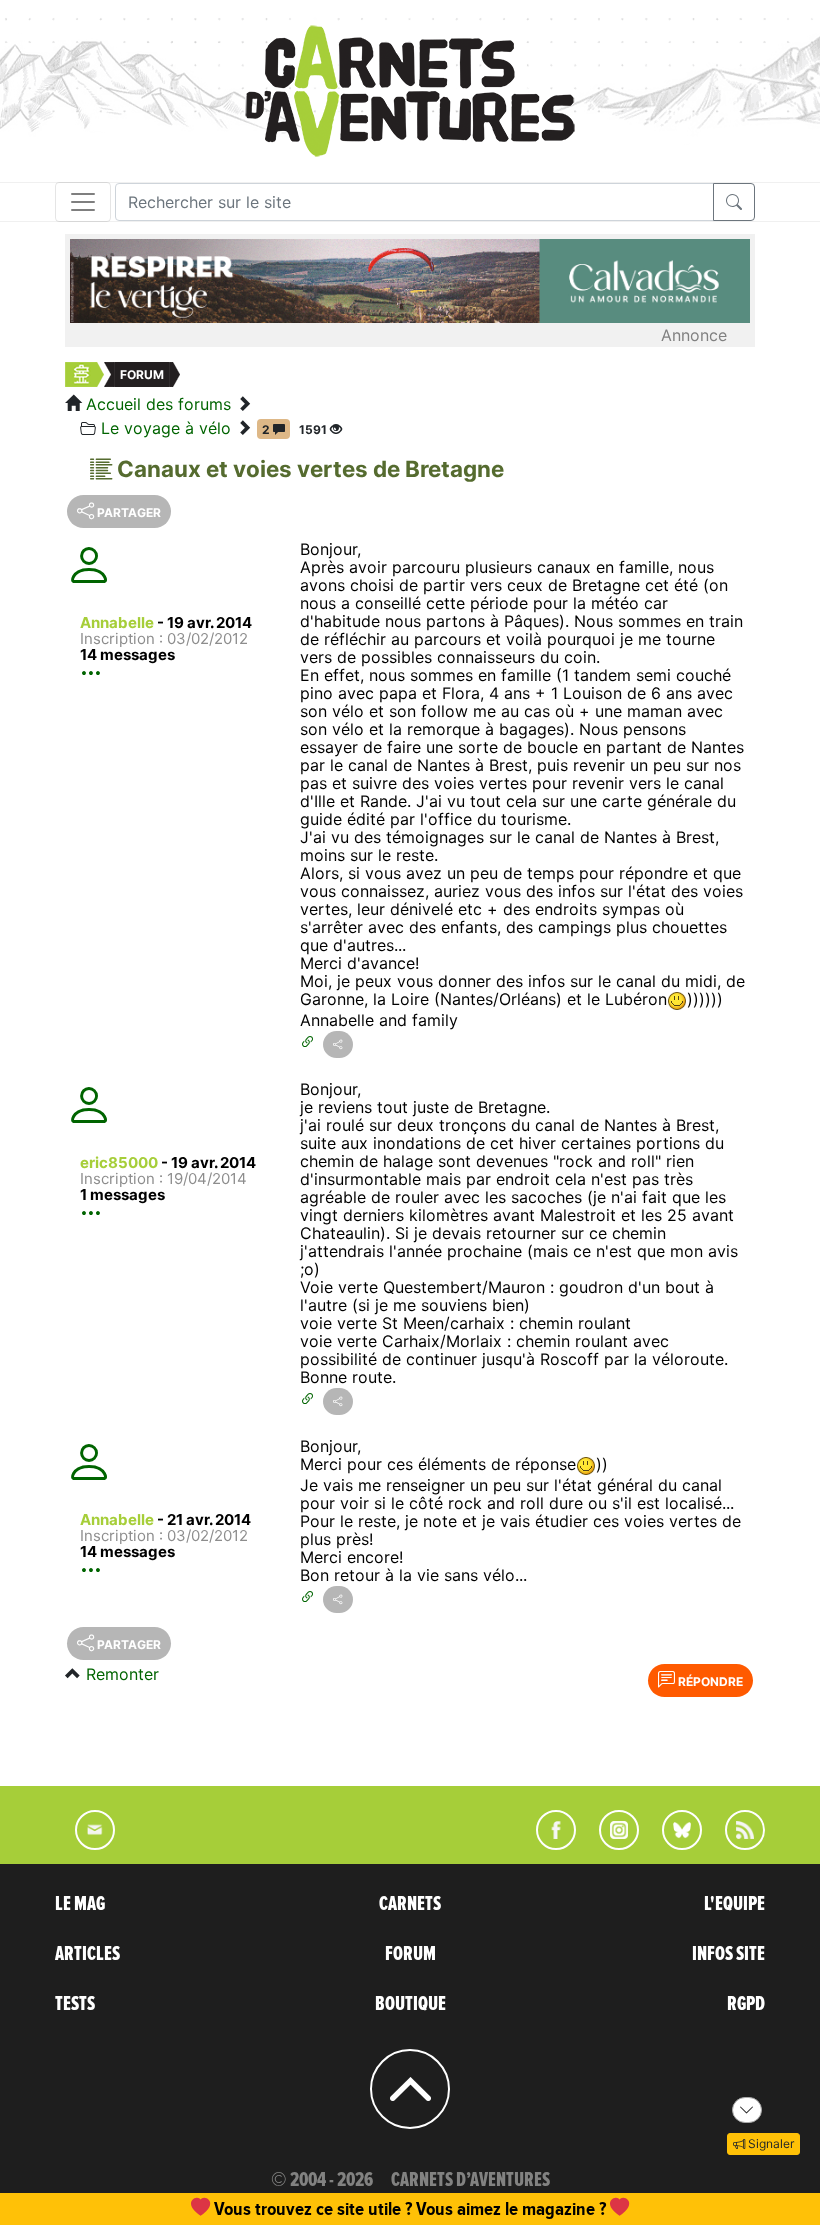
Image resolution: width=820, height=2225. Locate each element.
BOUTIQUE (410, 2004)
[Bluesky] (672, 1844)
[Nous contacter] (85, 1844)
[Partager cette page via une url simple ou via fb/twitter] (338, 1044)
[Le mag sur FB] (547, 1844)
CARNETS (410, 1904)
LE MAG (80, 1904)
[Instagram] (610, 1844)
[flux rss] (735, 1844)
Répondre (709, 1681)
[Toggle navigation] (83, 202)
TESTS (75, 2004)
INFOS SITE (728, 1954)
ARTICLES (87, 1954)
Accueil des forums (158, 404)
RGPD (746, 2004)
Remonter (122, 1674)
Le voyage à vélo (166, 428)
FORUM (410, 1954)
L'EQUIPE (734, 1904)
